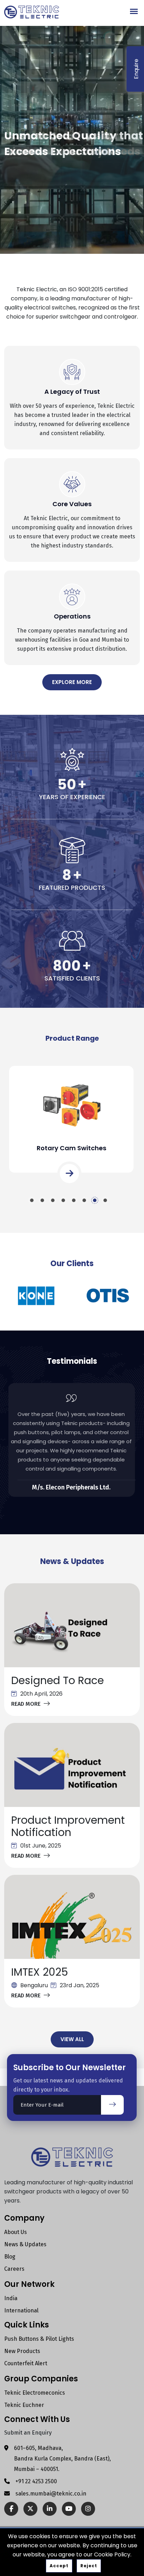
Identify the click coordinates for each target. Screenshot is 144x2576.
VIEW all (72, 2039)
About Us (16, 2232)
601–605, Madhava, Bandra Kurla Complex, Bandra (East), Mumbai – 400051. (62, 2459)
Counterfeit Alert (26, 2363)
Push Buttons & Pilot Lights (39, 2339)
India (11, 2298)
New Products (22, 2351)
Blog (10, 2257)
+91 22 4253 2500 (36, 2481)
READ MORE (26, 1704)
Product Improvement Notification (68, 1826)
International (21, 2310)
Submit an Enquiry (28, 2433)
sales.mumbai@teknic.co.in (51, 2494)
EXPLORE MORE (72, 682)
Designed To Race (57, 1680)
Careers (14, 2269)
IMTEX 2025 (40, 1972)
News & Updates (25, 2244)
